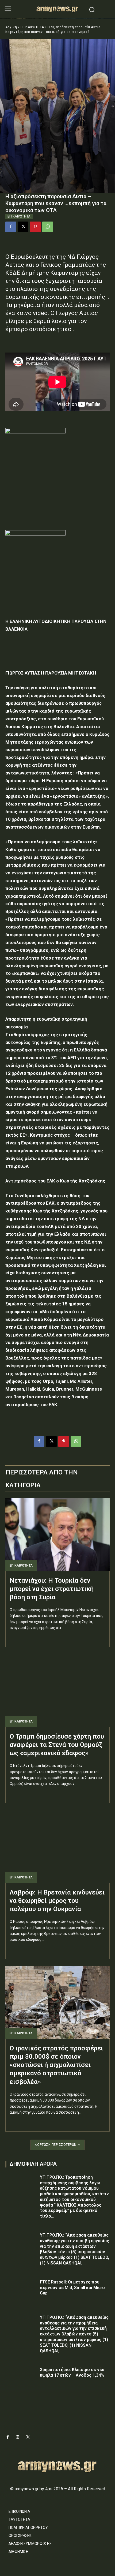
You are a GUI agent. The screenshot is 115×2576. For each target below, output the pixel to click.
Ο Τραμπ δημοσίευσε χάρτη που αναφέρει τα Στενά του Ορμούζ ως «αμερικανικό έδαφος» (57, 1745)
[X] (23, 227)
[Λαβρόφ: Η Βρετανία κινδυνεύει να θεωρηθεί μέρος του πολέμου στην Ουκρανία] (57, 1846)
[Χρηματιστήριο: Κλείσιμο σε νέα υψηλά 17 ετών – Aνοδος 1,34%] (21, 2378)
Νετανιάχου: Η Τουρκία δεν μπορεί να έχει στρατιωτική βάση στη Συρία (52, 1589)
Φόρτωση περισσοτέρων (56, 2145)
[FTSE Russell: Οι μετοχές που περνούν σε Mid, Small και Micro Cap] (21, 2290)
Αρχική (11, 27)
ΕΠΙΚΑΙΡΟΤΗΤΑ (32, 27)
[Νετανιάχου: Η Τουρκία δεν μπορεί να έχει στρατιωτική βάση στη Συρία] (57, 1535)
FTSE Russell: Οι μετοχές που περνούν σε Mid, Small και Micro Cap (72, 2288)
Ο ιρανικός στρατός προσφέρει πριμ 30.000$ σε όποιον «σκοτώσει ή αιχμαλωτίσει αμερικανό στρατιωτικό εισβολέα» (56, 2065)
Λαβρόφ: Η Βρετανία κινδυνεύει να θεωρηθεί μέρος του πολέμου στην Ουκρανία (57, 1901)
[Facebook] (11, 227)
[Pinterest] (35, 227)
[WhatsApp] (48, 227)
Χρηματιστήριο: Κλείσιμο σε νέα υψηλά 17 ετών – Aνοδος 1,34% (72, 2372)
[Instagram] (18, 2437)
